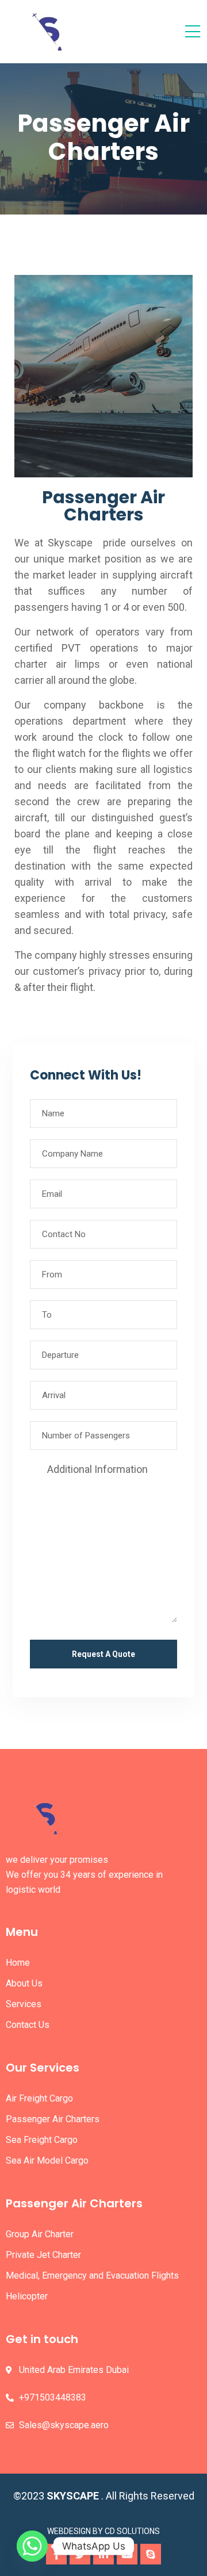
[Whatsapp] (32, 2546)
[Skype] (151, 2554)
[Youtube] (127, 2554)
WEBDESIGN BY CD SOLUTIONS (103, 2531)
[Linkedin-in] (103, 2554)
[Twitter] (80, 2554)
